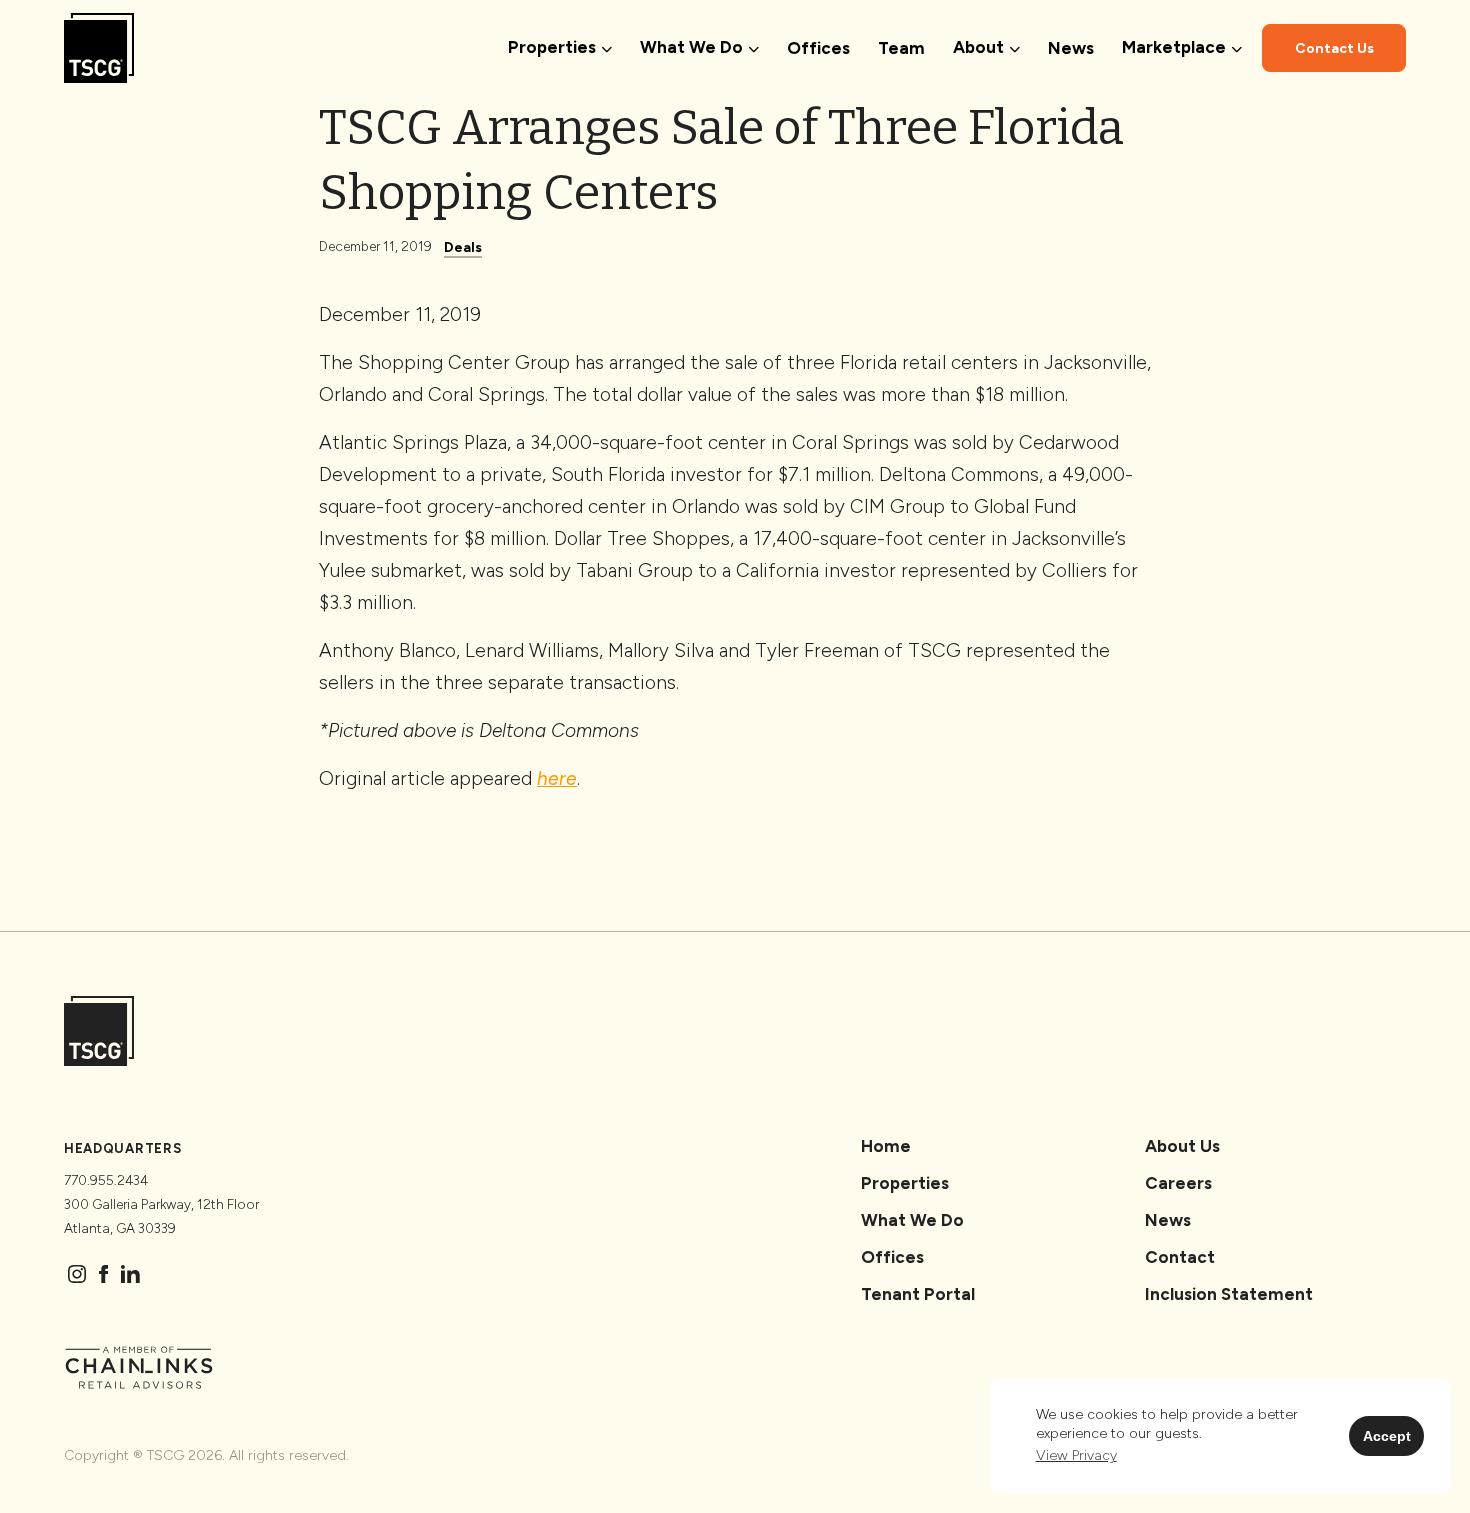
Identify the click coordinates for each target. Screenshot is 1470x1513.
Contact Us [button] (1334, 48)
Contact (1180, 1257)
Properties (905, 1183)
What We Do (912, 1220)
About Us (1182, 1146)
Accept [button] (1387, 1436)
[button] (1076, 1455)
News (1071, 48)
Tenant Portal (918, 1294)
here (557, 778)
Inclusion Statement (1229, 1294)
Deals (463, 247)
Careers (1178, 1183)
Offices (818, 48)
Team (901, 48)
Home (886, 1146)
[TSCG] (99, 48)
